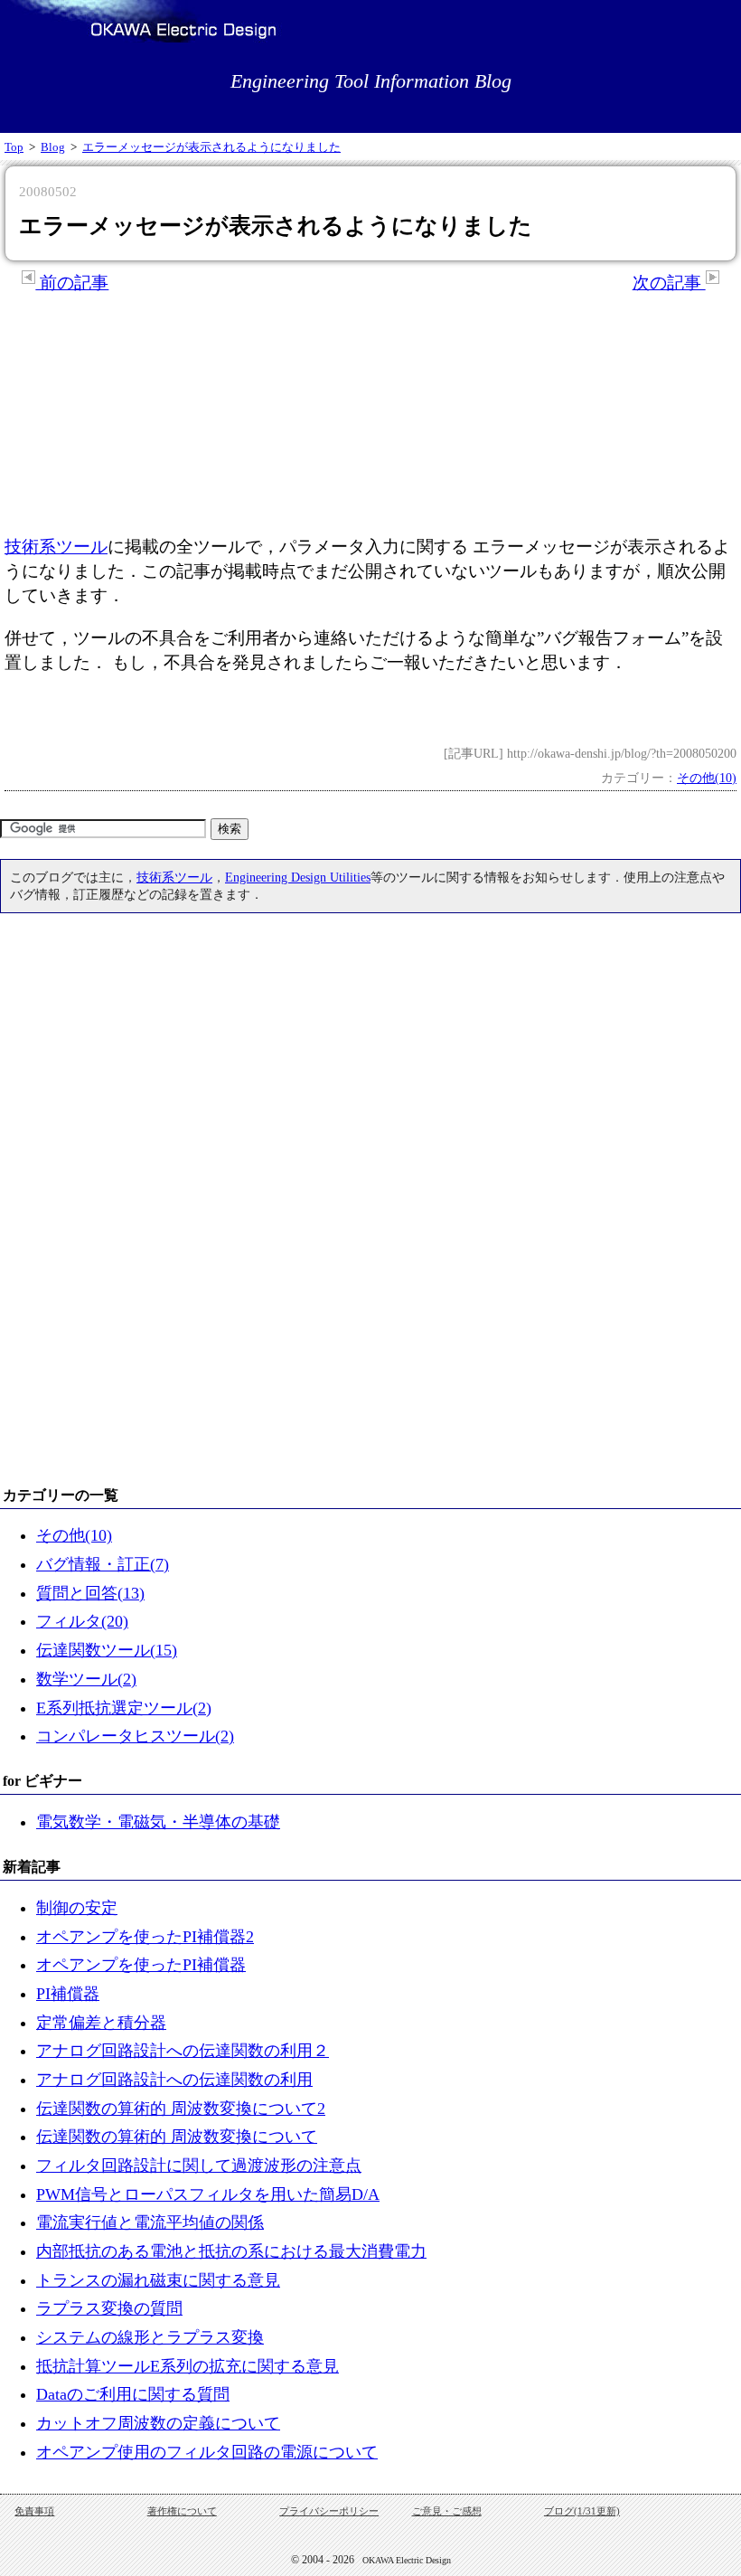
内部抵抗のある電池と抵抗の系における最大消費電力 (231, 2251)
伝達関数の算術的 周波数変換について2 (181, 2109)
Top (14, 147)
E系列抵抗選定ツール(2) (124, 1708)
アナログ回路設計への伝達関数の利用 (174, 2080)
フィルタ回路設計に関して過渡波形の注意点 (199, 2166)
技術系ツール (56, 547)
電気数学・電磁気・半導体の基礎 (158, 1822)
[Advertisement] (370, 415)
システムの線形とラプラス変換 (150, 2337)
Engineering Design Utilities (298, 877)
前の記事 (72, 283)
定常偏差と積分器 (101, 2023)
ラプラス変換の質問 (109, 2308)
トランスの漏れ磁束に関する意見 (158, 2280)
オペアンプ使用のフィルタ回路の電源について (207, 2452)
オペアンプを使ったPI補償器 (141, 1965)
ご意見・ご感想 (447, 2511)
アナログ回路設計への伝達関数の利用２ (183, 2051)
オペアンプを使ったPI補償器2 (145, 1937)
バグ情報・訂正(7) (103, 1564)
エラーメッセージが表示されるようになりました (211, 147)
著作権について (182, 2511)
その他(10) (707, 778)
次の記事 (669, 283)
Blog (53, 147)
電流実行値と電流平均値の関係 (150, 2222)
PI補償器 (68, 1994)
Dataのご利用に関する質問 (133, 2394)
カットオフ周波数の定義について (158, 2423)
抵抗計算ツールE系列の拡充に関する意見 (188, 2366)
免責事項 (34, 2511)
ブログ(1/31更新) (582, 2511)
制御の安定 (77, 1908)
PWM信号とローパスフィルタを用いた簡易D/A (208, 2194)
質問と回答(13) (90, 1593)
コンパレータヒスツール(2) (135, 1736)
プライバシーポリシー (329, 2511)
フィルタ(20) (82, 1621)
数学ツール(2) (86, 1679)
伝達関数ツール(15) (107, 1650)
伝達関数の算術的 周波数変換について (177, 2137)
